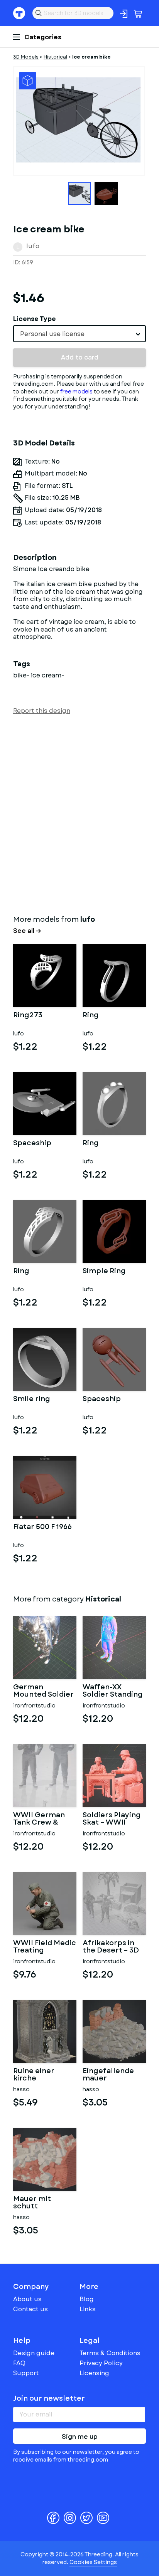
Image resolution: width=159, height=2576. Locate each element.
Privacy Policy (101, 2363)
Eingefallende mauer (108, 2075)
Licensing (94, 2373)
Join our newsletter (49, 2398)
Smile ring (32, 1400)
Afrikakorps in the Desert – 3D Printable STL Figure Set (111, 1947)
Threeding (19, 13)
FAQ (19, 2363)
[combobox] (79, 334)
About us (27, 2299)
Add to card (80, 357)
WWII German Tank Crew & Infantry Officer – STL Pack (42, 1819)
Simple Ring (104, 1272)
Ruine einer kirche (34, 2075)
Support (26, 2373)
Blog (87, 2299)
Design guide (34, 2353)
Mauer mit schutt (32, 2203)
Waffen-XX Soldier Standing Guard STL (113, 1691)
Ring (91, 1016)
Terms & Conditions (110, 2353)
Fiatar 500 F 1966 (42, 1527)
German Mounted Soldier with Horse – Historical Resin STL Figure (43, 1691)
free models (76, 392)
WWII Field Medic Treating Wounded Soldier (45, 1947)
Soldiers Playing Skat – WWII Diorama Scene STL (112, 1819)
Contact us (30, 2309)
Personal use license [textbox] (52, 334)
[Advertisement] (79, 813)
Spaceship (32, 1144)
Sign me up (80, 2437)
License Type (35, 319)
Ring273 (28, 1016)
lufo (33, 246)
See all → (27, 931)
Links (88, 2309)
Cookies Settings (93, 2562)
